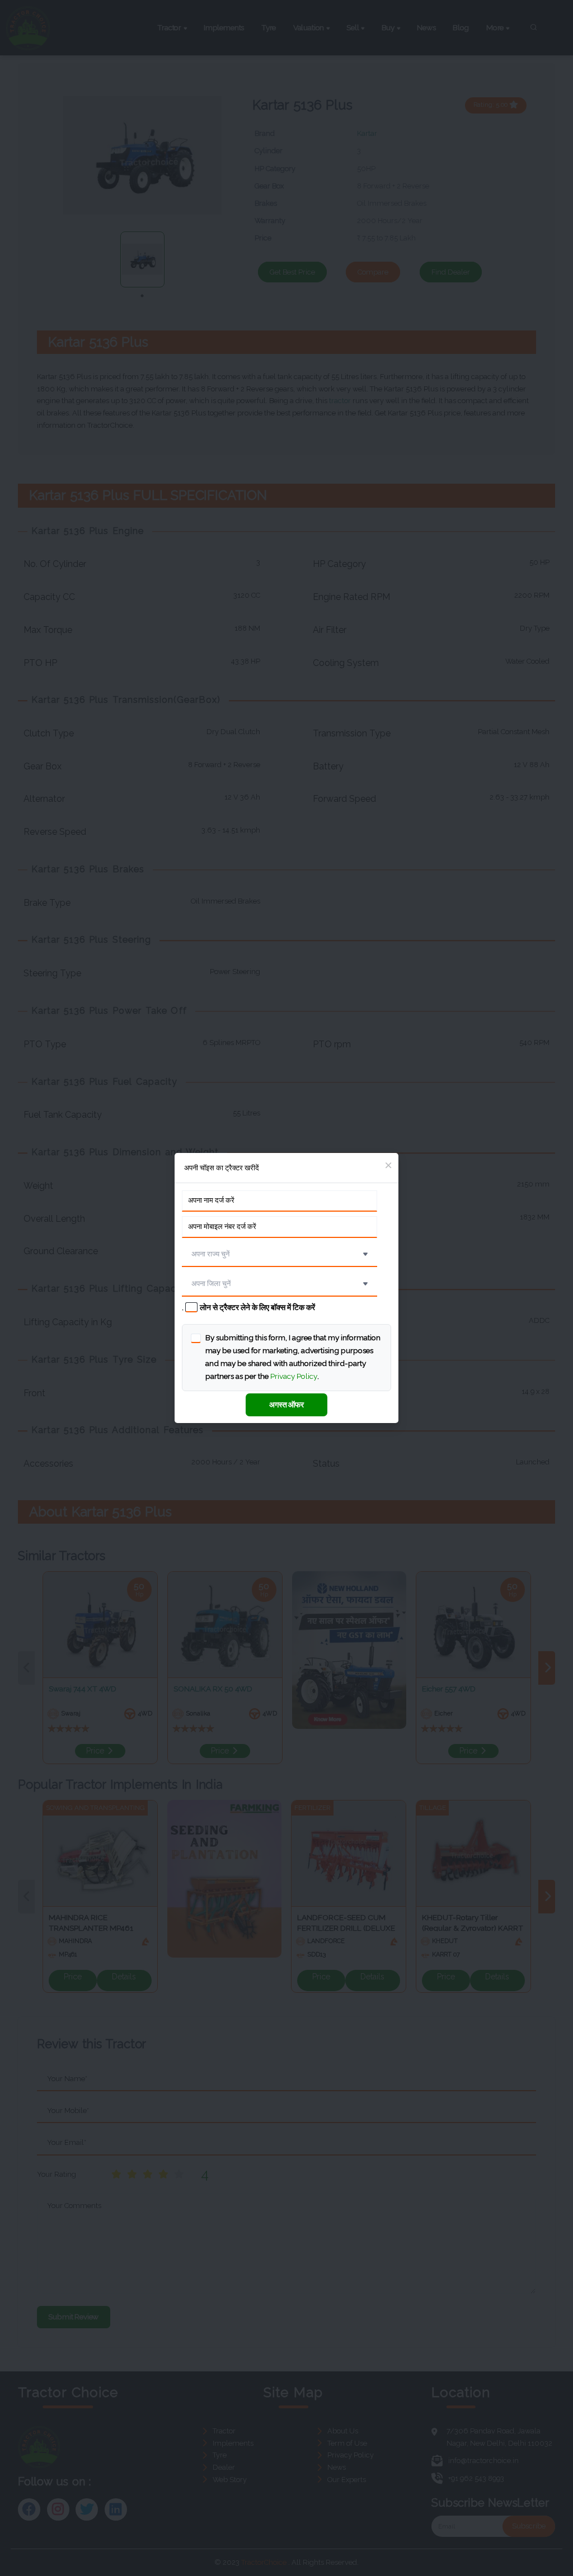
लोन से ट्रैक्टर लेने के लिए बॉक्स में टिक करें (257, 1307)
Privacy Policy (294, 1376)
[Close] (388, 1166)
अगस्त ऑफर (286, 1405)
